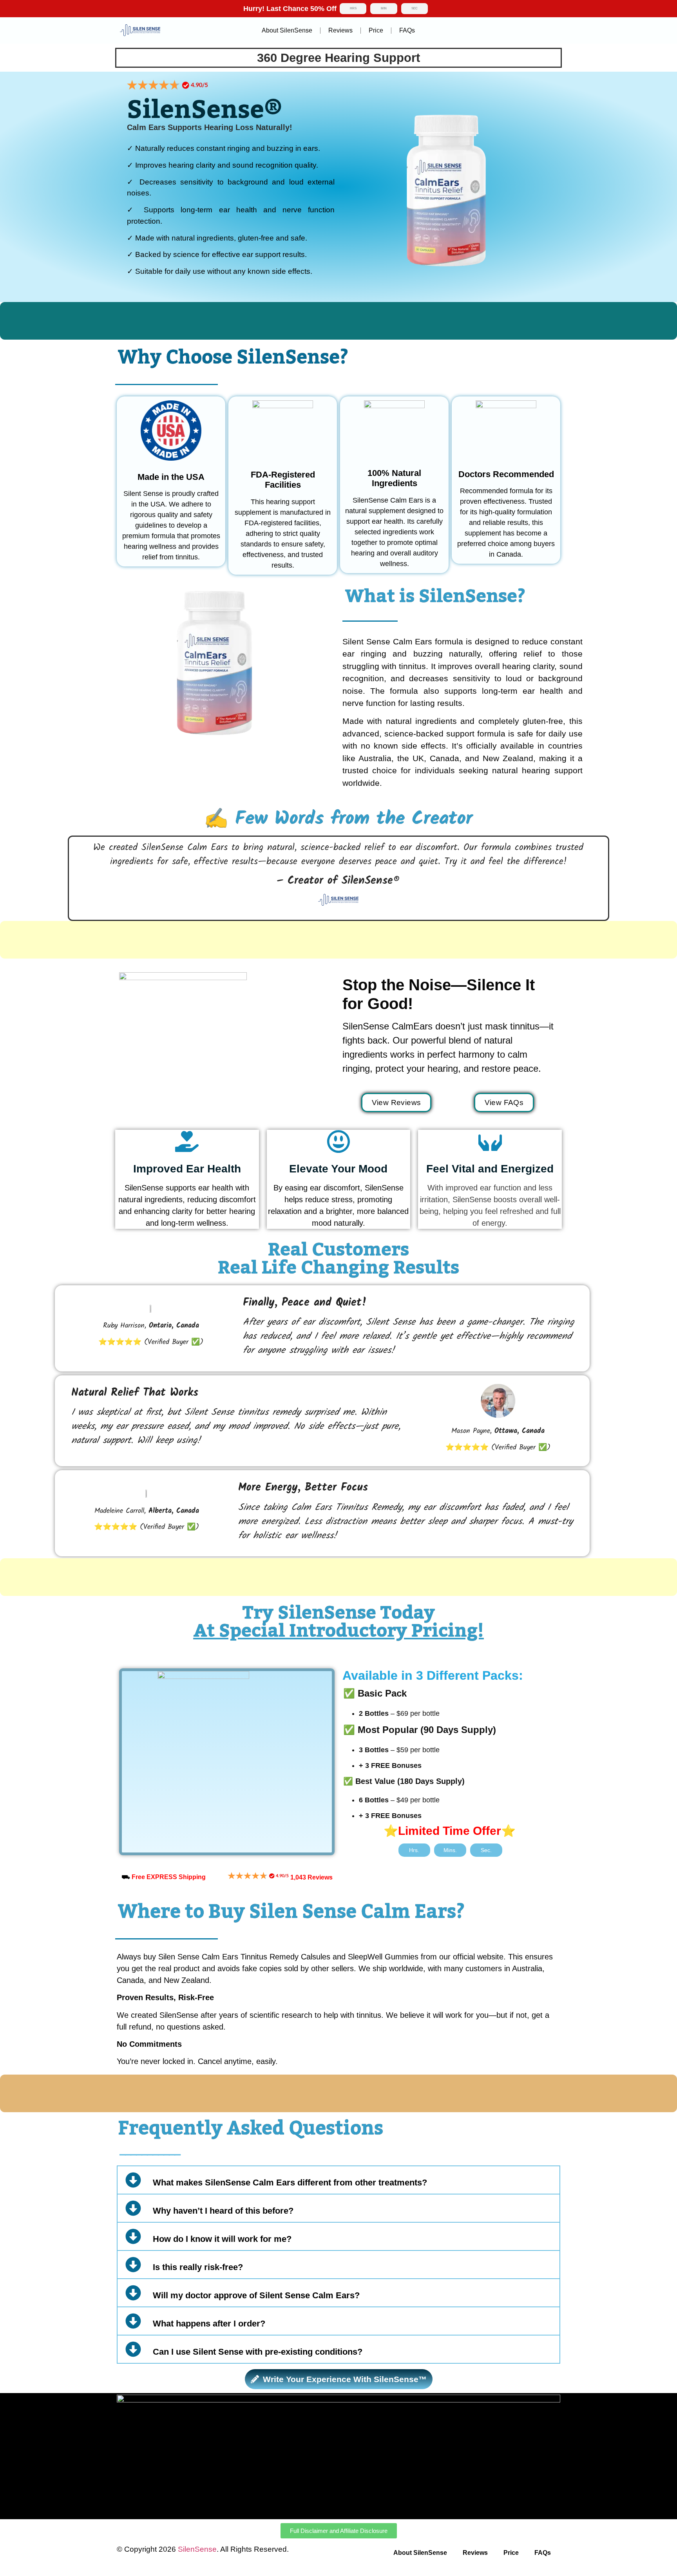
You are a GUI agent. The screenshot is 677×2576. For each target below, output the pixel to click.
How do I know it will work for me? (222, 2239)
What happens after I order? (209, 2324)
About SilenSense (287, 30)
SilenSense (197, 2549)
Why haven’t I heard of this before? (223, 2211)
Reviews (340, 30)
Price (376, 30)
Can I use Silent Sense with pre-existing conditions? (258, 2352)
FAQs (407, 30)
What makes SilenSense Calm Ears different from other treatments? (290, 2183)
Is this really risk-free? (198, 2267)
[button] (338, 2180)
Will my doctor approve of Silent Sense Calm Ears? (256, 2295)
